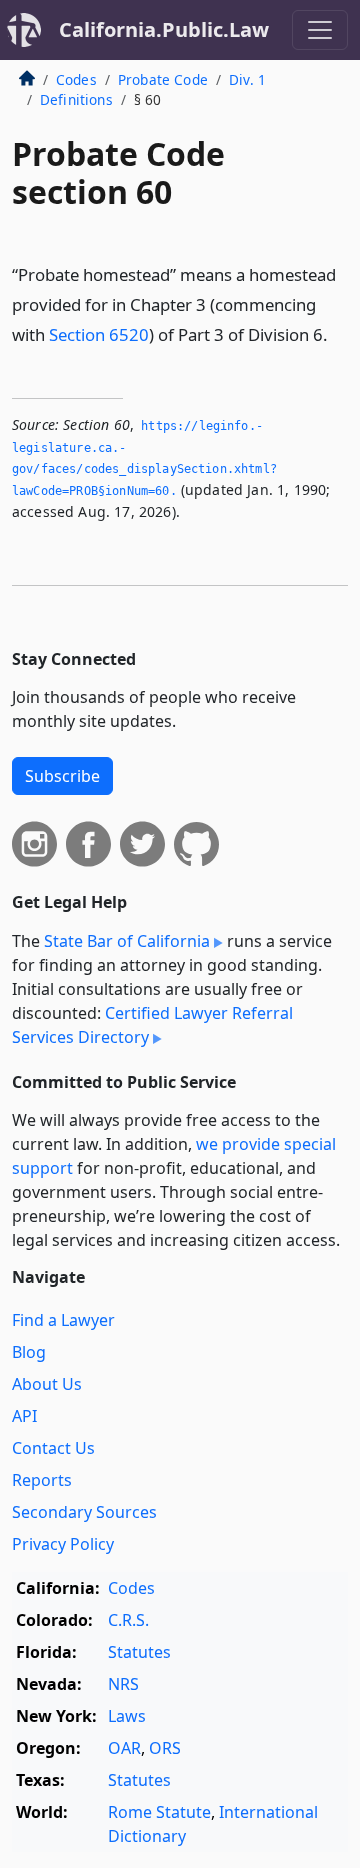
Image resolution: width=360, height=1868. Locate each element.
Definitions (76, 99)
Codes (76, 79)
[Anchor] (339, 333)
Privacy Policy (63, 1544)
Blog (29, 1352)
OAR (124, 1748)
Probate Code (163, 79)
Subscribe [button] (62, 776)
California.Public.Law (164, 29)
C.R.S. (128, 1620)
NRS (123, 1684)
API (24, 1416)
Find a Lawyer (63, 1320)
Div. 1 (247, 79)
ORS (165, 1748)
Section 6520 (99, 334)
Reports (42, 1480)
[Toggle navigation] (320, 30)
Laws (127, 1716)
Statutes (139, 1652)
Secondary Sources (84, 1512)
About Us (47, 1384)
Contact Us (53, 1448)
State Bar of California (127, 941)
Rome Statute (159, 1812)
